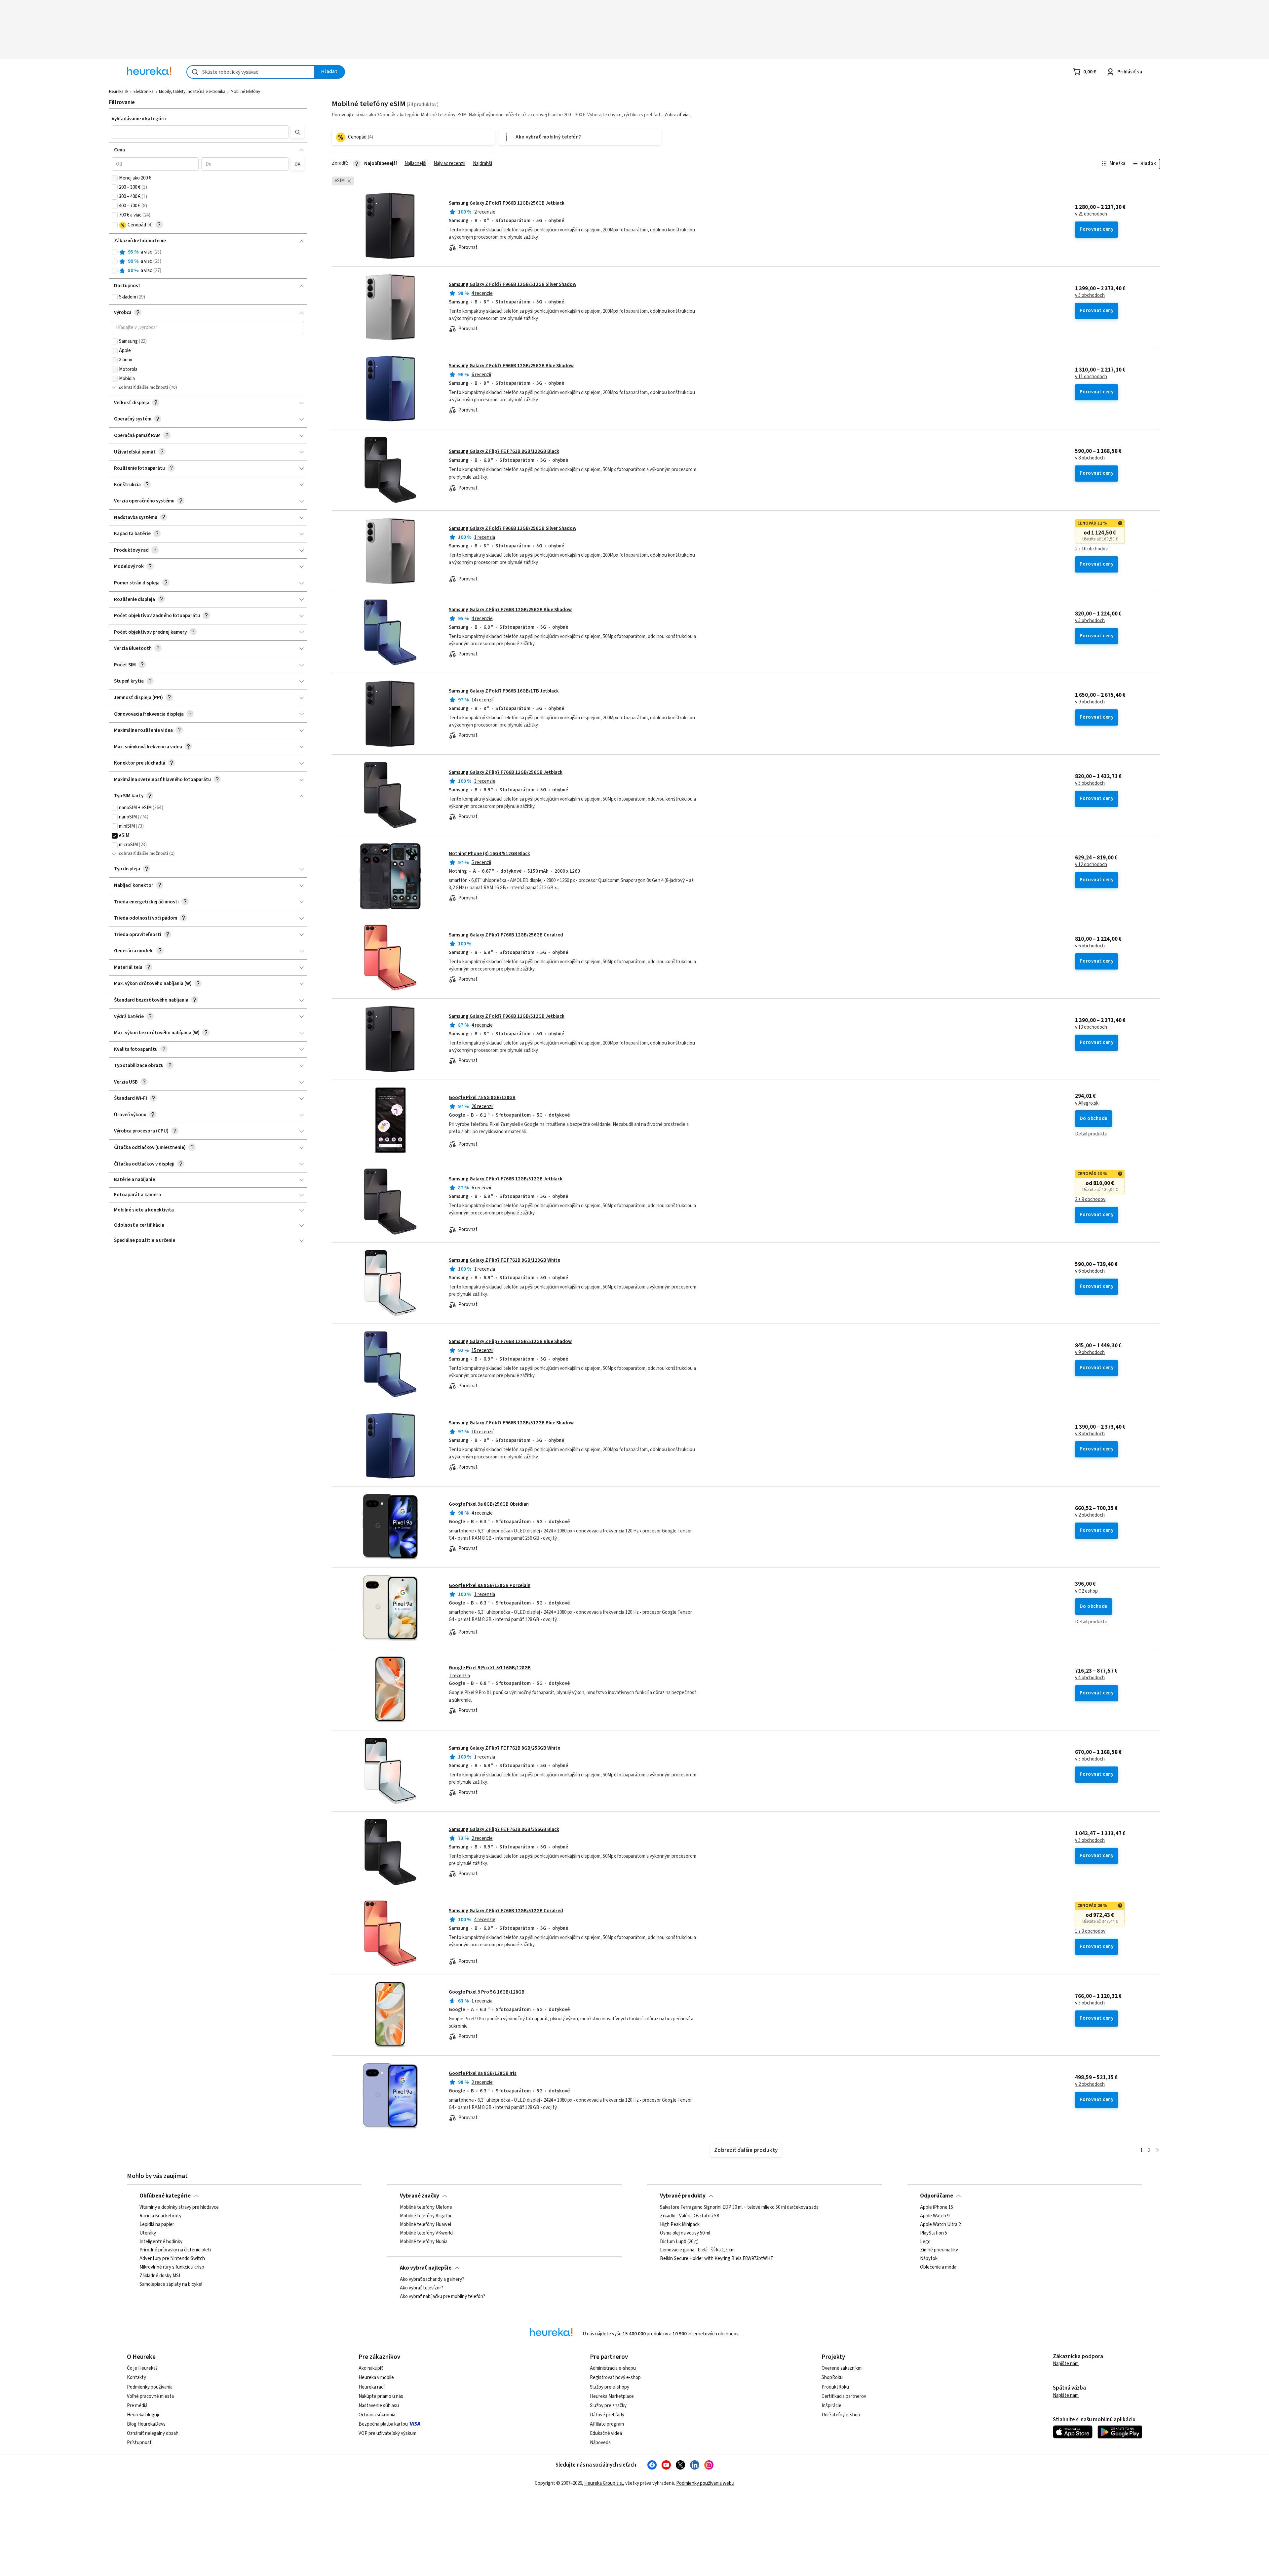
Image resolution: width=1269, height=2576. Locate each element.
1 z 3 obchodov (1090, 1931)
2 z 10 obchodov (1091, 549)
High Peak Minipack (680, 2225)
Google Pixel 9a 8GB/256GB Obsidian (489, 1504)
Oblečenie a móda (938, 2268)
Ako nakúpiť (371, 2368)
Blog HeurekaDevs (146, 2424)
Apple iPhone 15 (937, 2207)
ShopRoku (832, 2378)
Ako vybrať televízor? (422, 2288)
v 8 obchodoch (1090, 458)
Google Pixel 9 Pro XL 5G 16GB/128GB (490, 1668)
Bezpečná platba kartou (383, 2424)
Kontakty (136, 2378)
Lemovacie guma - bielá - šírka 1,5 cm (697, 2250)
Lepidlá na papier (157, 2225)
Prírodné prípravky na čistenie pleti (175, 2250)
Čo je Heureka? (142, 2368)
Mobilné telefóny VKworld (426, 2233)
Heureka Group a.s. (604, 2483)
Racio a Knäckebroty (160, 2216)
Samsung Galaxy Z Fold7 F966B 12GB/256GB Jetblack (507, 203)
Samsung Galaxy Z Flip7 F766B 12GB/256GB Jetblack (506, 772)
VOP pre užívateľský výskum (387, 2433)
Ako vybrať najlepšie (426, 2268)
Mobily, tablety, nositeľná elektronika (192, 92)
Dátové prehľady (607, 2415)
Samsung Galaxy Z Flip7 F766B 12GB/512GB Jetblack (506, 1179)
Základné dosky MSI (160, 2276)
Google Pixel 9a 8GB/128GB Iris (483, 2073)
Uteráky (148, 2233)
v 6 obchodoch (1090, 946)
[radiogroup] (208, 262)
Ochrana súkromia (377, 2415)
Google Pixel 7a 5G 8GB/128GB (482, 1098)
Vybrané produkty (683, 2196)
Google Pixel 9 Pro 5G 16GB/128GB (487, 1992)
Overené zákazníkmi (842, 2368)
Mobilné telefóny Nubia (424, 2242)
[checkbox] (115, 178)
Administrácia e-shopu (613, 2368)
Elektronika (144, 92)
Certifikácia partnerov (844, 2396)
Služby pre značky (608, 2406)
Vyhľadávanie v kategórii (139, 119)
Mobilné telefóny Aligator (426, 2216)
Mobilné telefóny (245, 92)
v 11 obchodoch (1091, 377)
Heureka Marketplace (612, 2396)
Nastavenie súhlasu (379, 2406)
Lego (925, 2242)
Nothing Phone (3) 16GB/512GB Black (489, 854)
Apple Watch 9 (935, 2216)
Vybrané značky (420, 2196)
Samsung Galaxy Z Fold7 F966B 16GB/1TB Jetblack (504, 691)
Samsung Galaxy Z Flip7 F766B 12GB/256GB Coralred (506, 935)
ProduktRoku (835, 2387)
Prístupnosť (139, 2443)
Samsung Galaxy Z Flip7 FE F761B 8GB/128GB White (504, 1260)
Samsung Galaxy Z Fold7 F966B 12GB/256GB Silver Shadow (513, 528)
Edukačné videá (606, 2433)
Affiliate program (607, 2424)
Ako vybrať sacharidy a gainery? (432, 2279)
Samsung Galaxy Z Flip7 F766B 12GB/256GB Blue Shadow (510, 610)
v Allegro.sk (1087, 1103)
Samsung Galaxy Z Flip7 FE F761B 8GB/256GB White (504, 1748)
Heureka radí (372, 2387)
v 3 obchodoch (1090, 2003)
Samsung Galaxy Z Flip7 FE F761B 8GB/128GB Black (504, 451)
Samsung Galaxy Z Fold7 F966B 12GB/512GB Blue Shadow (511, 1423)
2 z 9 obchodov (1090, 1200)
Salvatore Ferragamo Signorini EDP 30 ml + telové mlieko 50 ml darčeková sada (739, 2207)
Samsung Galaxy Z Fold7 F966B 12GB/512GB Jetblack (507, 1016)
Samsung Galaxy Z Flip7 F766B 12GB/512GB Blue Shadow (510, 1342)
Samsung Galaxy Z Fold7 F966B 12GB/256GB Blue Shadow (511, 366)
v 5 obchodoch (1090, 296)
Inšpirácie (831, 2406)
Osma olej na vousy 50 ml (685, 2233)
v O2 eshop (1086, 1591)
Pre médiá (137, 2406)
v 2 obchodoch (1090, 1515)
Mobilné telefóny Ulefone (426, 2207)
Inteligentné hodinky (161, 2242)
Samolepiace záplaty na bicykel (171, 2284)
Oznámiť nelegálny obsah (153, 2433)
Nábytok (929, 2259)
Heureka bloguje (144, 2415)
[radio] (115, 252)
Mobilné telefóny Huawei (425, 2225)
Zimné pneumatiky (939, 2250)
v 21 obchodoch (1091, 214)
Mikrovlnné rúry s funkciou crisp (172, 2268)
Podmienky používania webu (705, 2483)
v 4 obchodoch (1090, 1678)
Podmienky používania (150, 2387)
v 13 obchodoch (1091, 1027)
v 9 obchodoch (1090, 702)
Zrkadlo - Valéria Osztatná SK (690, 2216)
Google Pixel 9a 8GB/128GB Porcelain (490, 1585)
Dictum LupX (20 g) (679, 2242)
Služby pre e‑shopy (610, 2387)
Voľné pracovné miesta (150, 2396)
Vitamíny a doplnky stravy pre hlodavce (179, 2207)
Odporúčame (937, 2196)
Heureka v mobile (376, 2378)
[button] (200, 132)
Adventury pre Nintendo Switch (172, 2259)
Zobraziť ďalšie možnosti (143, 387)
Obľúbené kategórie (165, 2196)
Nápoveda (600, 2443)
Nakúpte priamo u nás (381, 2396)
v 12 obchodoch (1091, 865)
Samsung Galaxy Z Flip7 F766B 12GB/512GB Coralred (506, 1911)
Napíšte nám (1066, 2364)
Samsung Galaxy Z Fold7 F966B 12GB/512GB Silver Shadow (513, 284)
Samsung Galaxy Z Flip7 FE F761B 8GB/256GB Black (504, 1829)
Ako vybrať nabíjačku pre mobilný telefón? (442, 2297)
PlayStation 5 (934, 2233)
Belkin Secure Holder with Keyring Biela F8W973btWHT (717, 2259)
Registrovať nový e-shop (615, 2378)
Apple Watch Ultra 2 (940, 2225)
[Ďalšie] (1157, 2151)
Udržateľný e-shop (841, 2415)
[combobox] (251, 72)
